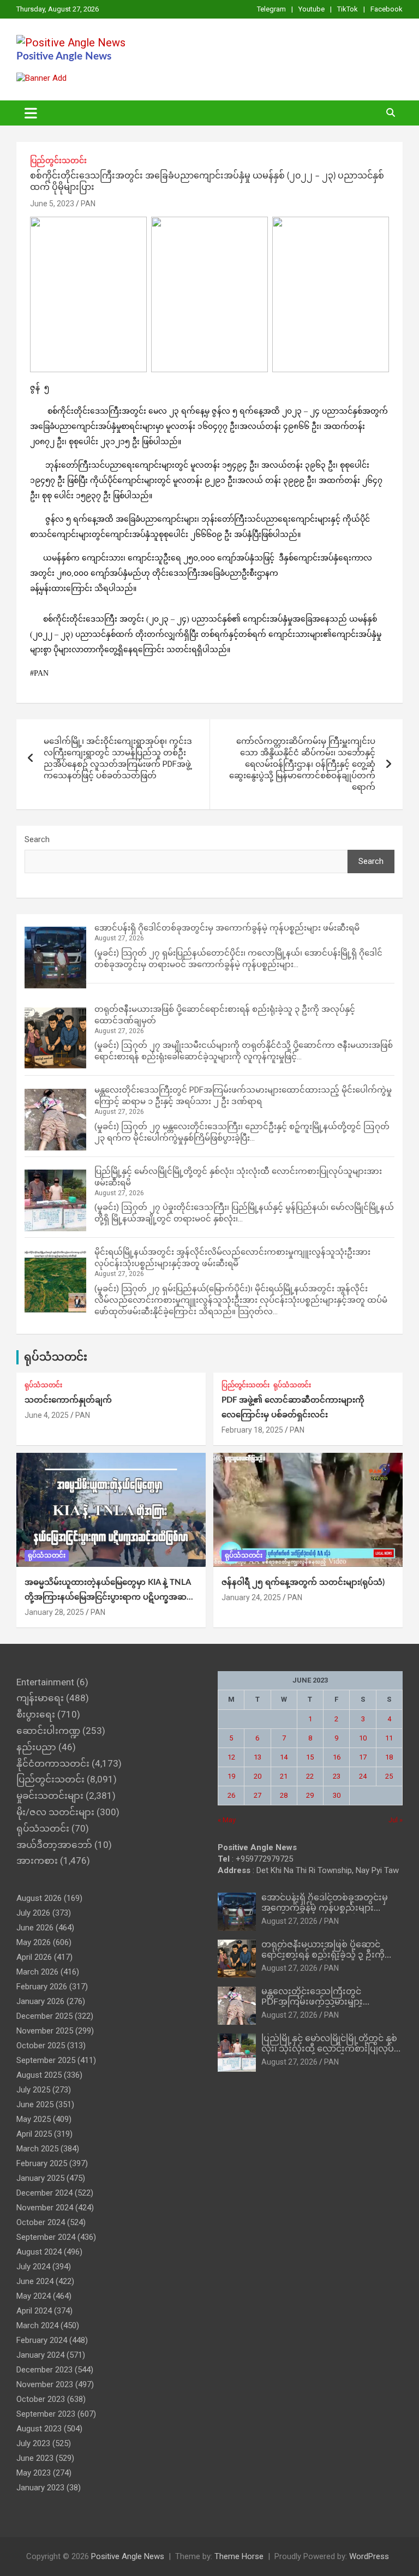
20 (258, 1776)
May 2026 (34, 1942)
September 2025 (46, 2060)
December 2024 (44, 2193)
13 (258, 1757)
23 (337, 1776)
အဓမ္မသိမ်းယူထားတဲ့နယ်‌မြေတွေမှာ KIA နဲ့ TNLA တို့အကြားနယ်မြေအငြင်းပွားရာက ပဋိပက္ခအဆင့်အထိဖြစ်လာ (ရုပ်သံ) (108, 1597)
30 (337, 1795)
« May (227, 1820)
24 (363, 1776)
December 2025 (44, 2016)
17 (363, 1757)
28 (284, 1795)
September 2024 (46, 2237)
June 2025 (35, 2104)
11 (389, 1738)
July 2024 (33, 2267)
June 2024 (35, 2281)
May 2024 (34, 2296)
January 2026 (40, 2001)
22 (310, 1776)
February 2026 (42, 1987)
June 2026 (35, 1928)
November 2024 (45, 2208)
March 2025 (37, 2149)
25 (389, 1776)
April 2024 (34, 2311)
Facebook (387, 9)
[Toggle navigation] (31, 113)
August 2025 (39, 2075)
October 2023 (41, 2399)
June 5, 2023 (52, 204)
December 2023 (44, 2370)
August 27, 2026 (289, 1921)
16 (337, 1757)
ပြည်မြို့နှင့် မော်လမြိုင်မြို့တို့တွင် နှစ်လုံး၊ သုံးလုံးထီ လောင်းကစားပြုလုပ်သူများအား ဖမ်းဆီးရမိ (329, 2049)
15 (310, 1757)
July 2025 (33, 2090)
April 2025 (34, 2134)
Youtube (312, 9)
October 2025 (41, 2046)
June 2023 (35, 2458)
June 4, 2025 (47, 1415)
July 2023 (33, 2443)
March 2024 (37, 2325)
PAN (88, 204)
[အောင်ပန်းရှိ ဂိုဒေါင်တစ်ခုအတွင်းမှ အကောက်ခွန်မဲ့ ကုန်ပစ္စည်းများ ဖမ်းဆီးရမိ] (55, 958)
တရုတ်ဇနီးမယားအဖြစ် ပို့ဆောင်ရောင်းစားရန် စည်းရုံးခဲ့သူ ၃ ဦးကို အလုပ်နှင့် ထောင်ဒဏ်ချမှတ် (323, 1955)
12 (231, 1757)
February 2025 (42, 2163)
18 (389, 1757)
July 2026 (33, 1913)
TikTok (348, 9)
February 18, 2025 (252, 1430)
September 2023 (46, 2414)
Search (37, 839)
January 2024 (40, 2355)
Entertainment (45, 1682)
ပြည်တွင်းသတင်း (58, 160)
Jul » (396, 1820)
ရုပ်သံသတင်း (56, 1357)
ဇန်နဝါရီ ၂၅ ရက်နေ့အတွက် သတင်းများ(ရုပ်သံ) (303, 1582)
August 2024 (39, 2252)
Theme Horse (239, 2556)
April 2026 (34, 1957)
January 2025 (40, 2178)
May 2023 (34, 2473)
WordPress (369, 2556)
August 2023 (39, 2429)
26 (231, 1795)
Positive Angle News (64, 56)
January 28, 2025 (54, 1612)
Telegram (271, 9)
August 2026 (39, 1898)
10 (363, 1738)
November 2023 (45, 2384)
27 (258, 1795)
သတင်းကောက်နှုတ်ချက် (68, 1400)
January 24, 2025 (251, 1597)
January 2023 (40, 2488)
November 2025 (45, 2031)
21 (284, 1776)
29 (310, 1795)
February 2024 (42, 2340)
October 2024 (41, 2222)
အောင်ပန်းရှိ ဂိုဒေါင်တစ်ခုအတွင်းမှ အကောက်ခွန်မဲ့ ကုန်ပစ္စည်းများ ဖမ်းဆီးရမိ (227, 928)
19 (231, 1776)
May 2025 (34, 2119)
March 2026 (37, 1972)
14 (284, 1757)
